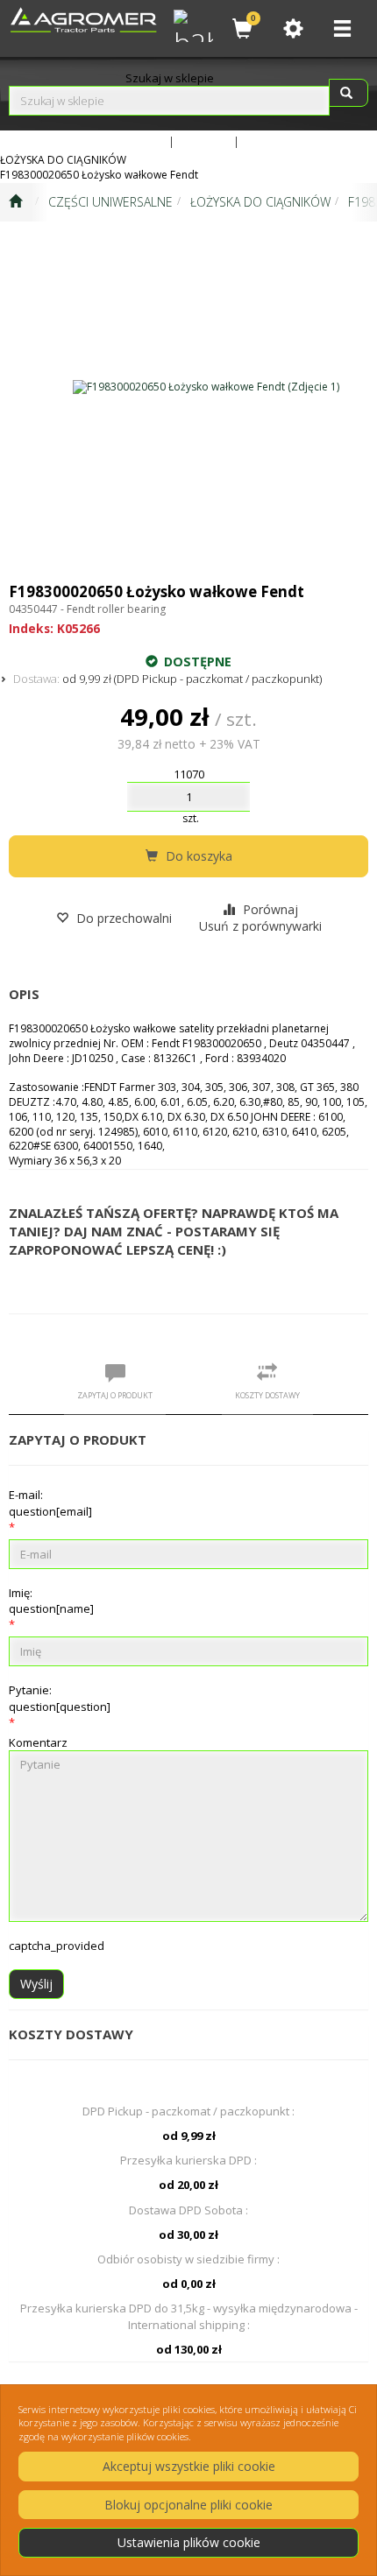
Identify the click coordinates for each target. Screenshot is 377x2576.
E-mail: (50, 1503)
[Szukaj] (349, 93)
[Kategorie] (342, 28)
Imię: (51, 1601)
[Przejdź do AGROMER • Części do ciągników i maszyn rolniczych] (15, 202)
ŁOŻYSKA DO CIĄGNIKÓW (260, 202)
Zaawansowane (124, 141)
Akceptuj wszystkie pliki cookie (189, 2466)
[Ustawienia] (293, 28)
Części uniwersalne (110, 202)
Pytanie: (60, 1698)
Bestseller (204, 141)
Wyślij (36, 1984)
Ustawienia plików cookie (189, 2542)
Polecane (268, 141)
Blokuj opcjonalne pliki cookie (188, 2505)
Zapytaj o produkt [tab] (115, 1395)
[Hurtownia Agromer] (191, 23)
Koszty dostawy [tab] (267, 1395)
